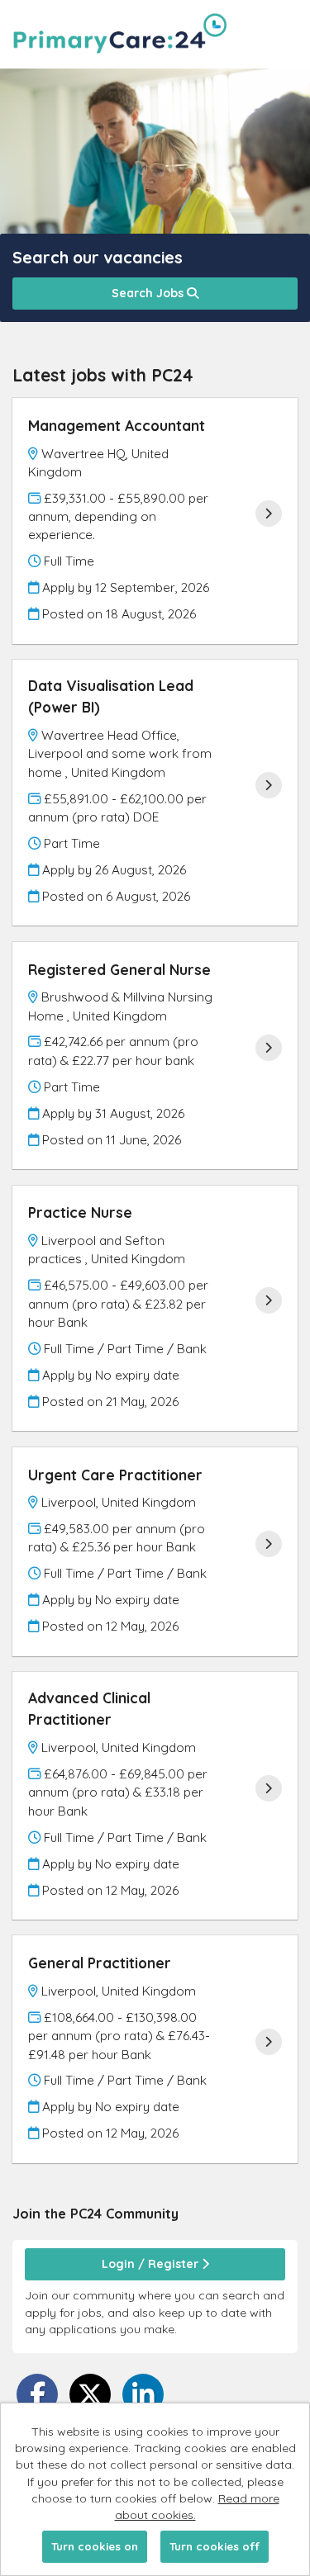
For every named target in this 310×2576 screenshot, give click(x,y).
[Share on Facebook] (37, 2394)
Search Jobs (149, 293)
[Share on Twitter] (90, 2394)
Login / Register (152, 2264)
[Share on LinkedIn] (143, 2394)
